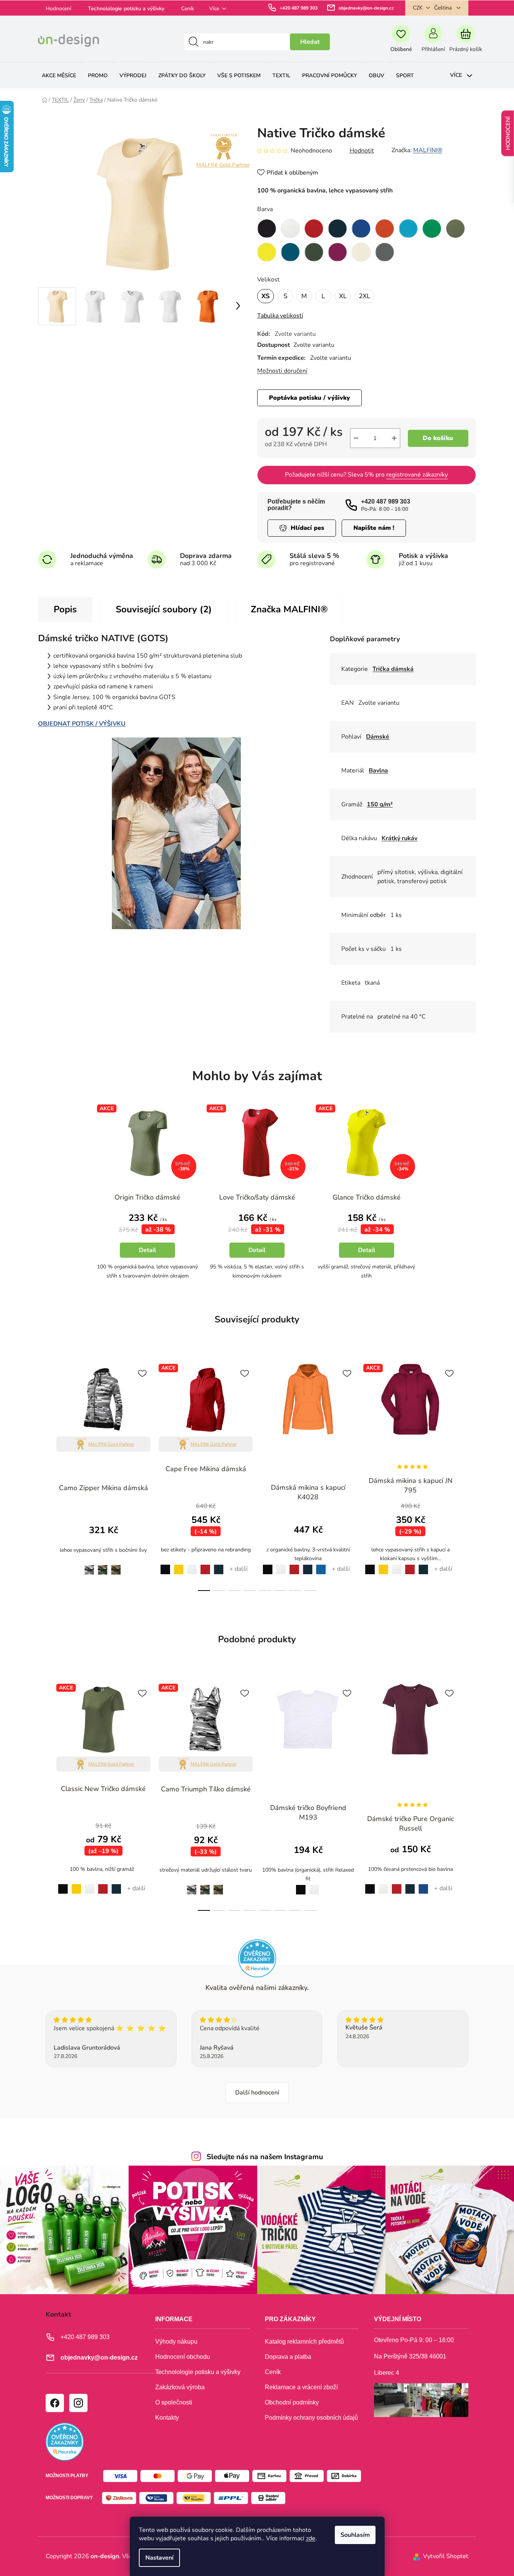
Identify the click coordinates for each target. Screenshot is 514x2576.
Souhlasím (355, 2535)
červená (205, 1565)
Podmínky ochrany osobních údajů (311, 2418)
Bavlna (378, 771)
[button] (148, 1244)
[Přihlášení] (433, 42)
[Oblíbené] (401, 42)
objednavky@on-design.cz (366, 8)
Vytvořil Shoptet (446, 2556)
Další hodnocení (257, 2093)
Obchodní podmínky (292, 2402)
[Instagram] (78, 2403)
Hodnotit (362, 151)
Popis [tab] (65, 609)
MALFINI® (428, 150)
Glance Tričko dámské (367, 1197)
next (470, 1475)
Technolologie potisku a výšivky (126, 9)
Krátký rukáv (399, 838)
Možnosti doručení (282, 371)
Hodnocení (58, 9)
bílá (192, 1565)
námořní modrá (219, 1565)
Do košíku (438, 438)
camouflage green (116, 1566)
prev (44, 1475)
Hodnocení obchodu (183, 2357)
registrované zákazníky (417, 475)
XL (343, 296)
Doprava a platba (288, 2357)
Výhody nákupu (176, 2342)
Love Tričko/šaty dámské (257, 1197)
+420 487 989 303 (299, 8)
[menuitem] (59, 75)
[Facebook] (54, 2403)
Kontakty (167, 2418)
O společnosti (174, 2402)
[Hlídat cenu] (302, 528)
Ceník (188, 9)
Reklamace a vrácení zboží (301, 2387)
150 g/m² (380, 804)
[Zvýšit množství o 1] (394, 438)
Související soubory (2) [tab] (164, 609)
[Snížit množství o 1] (356, 438)
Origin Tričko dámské (147, 1197)
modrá (321, 1565)
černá (163, 1565)
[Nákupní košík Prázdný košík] (465, 42)
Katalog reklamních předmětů (304, 2342)
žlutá (179, 1565)
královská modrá (423, 1885)
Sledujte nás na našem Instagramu (265, 2157)
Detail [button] (147, 1250)
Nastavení (159, 2558)
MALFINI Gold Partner (223, 165)
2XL (364, 296)
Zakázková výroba (180, 2387)
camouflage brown (103, 1566)
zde (311, 2538)
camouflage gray (87, 1565)
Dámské (378, 737)
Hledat (310, 42)
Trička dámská (393, 669)
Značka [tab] (289, 609)
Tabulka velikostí (280, 316)
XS (266, 296)
